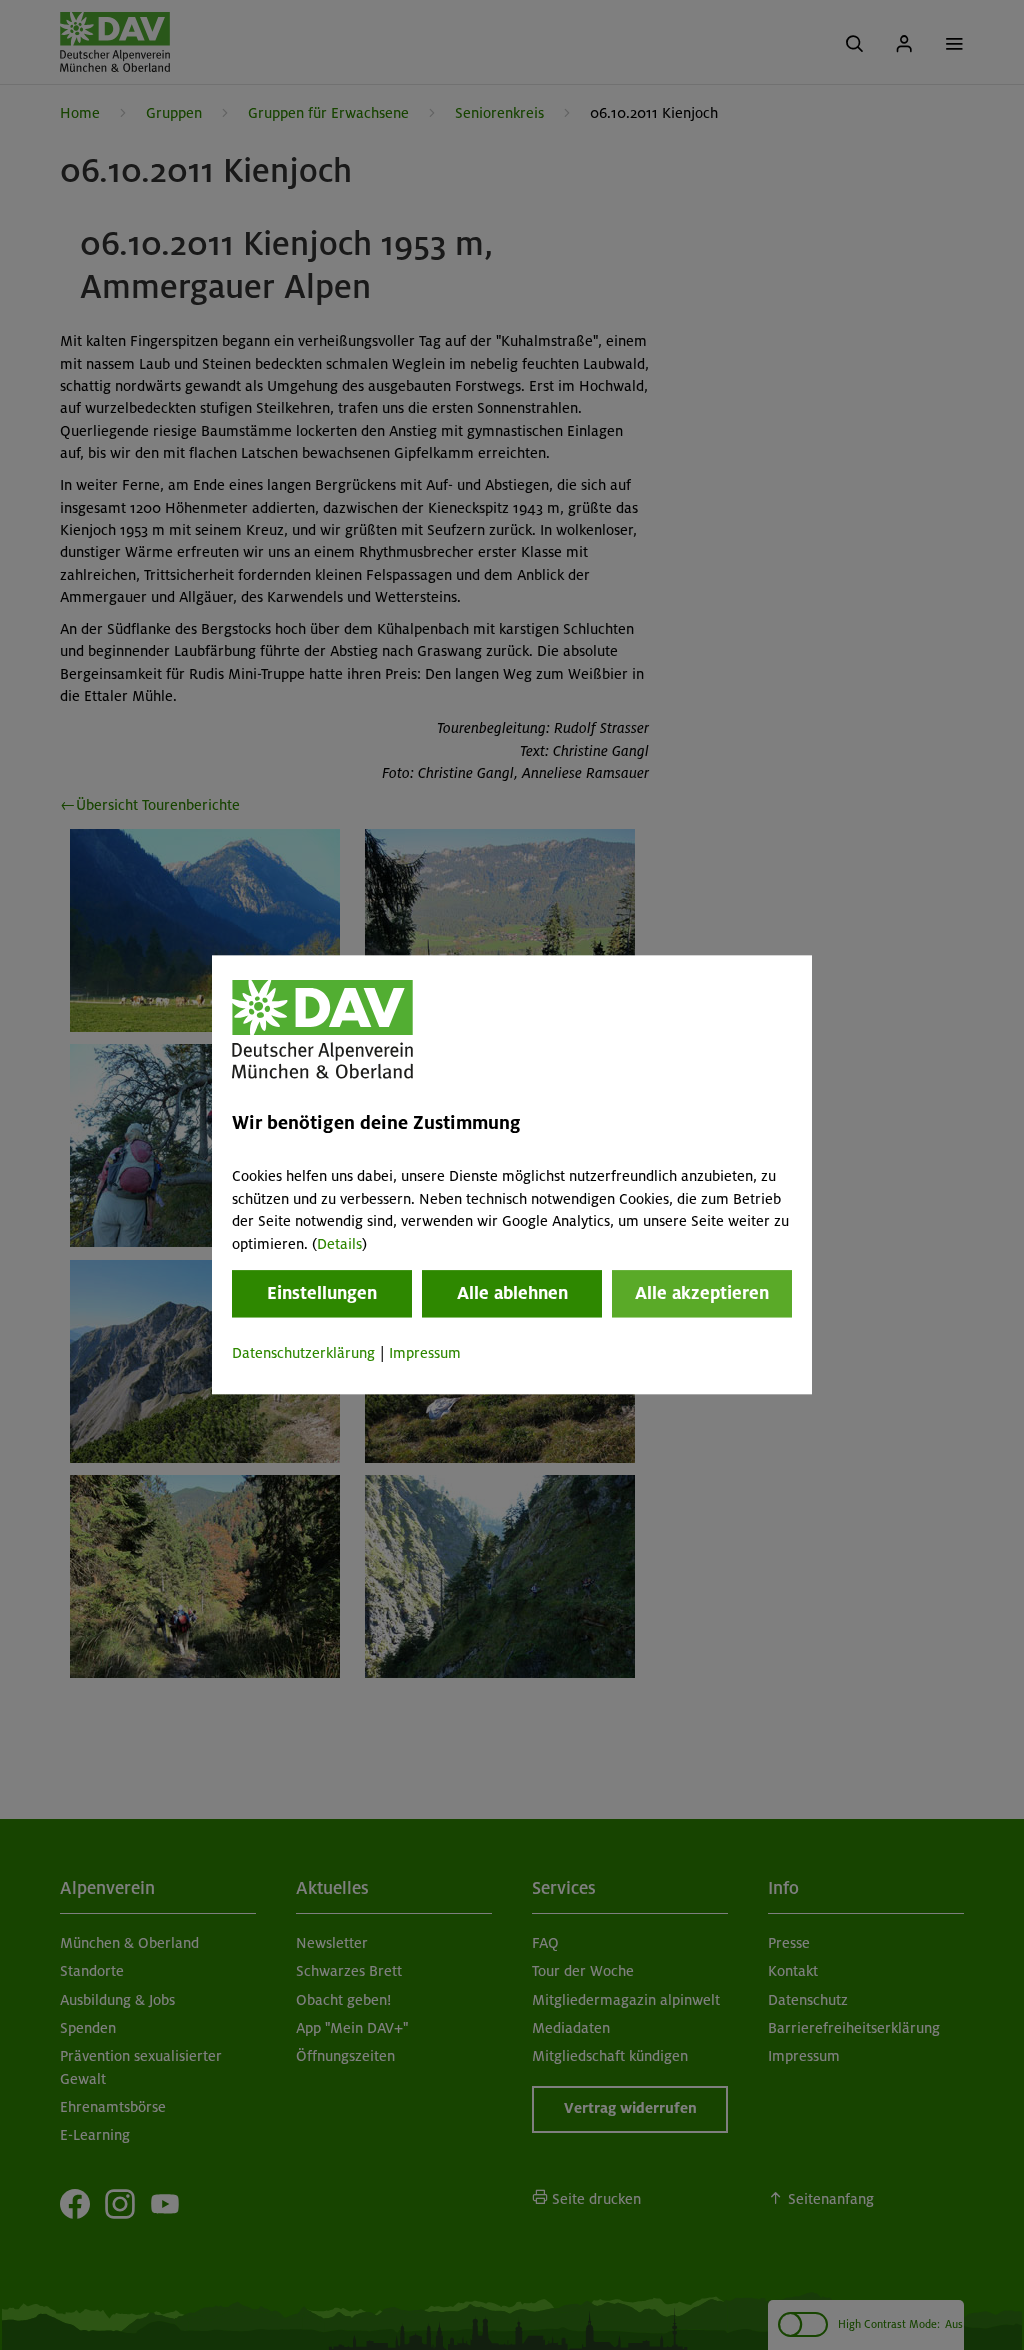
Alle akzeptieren (702, 1293)
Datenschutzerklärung (303, 1353)
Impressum (425, 1353)
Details (339, 1244)
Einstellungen (322, 1293)
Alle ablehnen (512, 1293)
